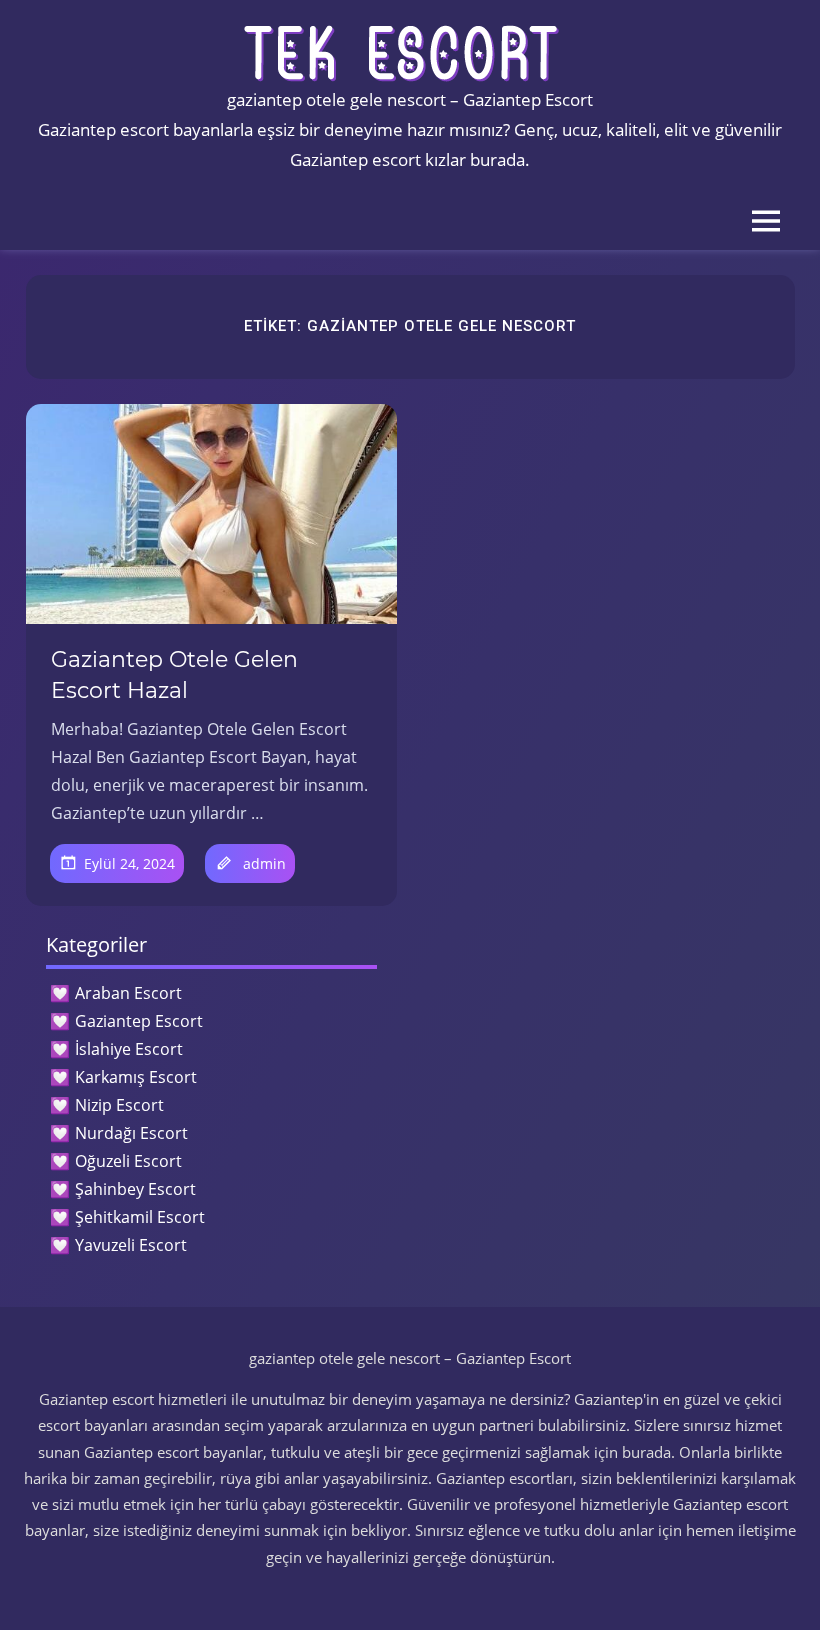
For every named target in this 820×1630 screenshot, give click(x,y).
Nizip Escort (119, 1105)
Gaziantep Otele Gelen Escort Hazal (174, 675)
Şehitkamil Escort (140, 1217)
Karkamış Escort (136, 1077)
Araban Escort (128, 993)
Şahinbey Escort (135, 1189)
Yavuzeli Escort (131, 1245)
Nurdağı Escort (131, 1133)
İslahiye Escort (129, 1049)
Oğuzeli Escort (128, 1161)
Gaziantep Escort (139, 1021)
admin (264, 863)
